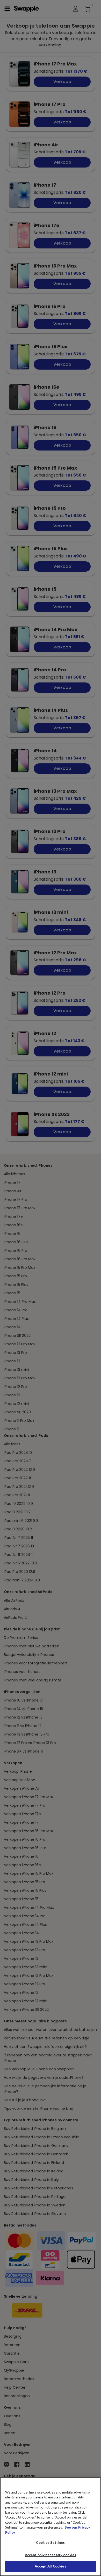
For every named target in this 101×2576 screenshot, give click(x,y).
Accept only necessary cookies (51, 2555)
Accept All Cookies (50, 2566)
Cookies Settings (50, 2542)
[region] (51, 2527)
